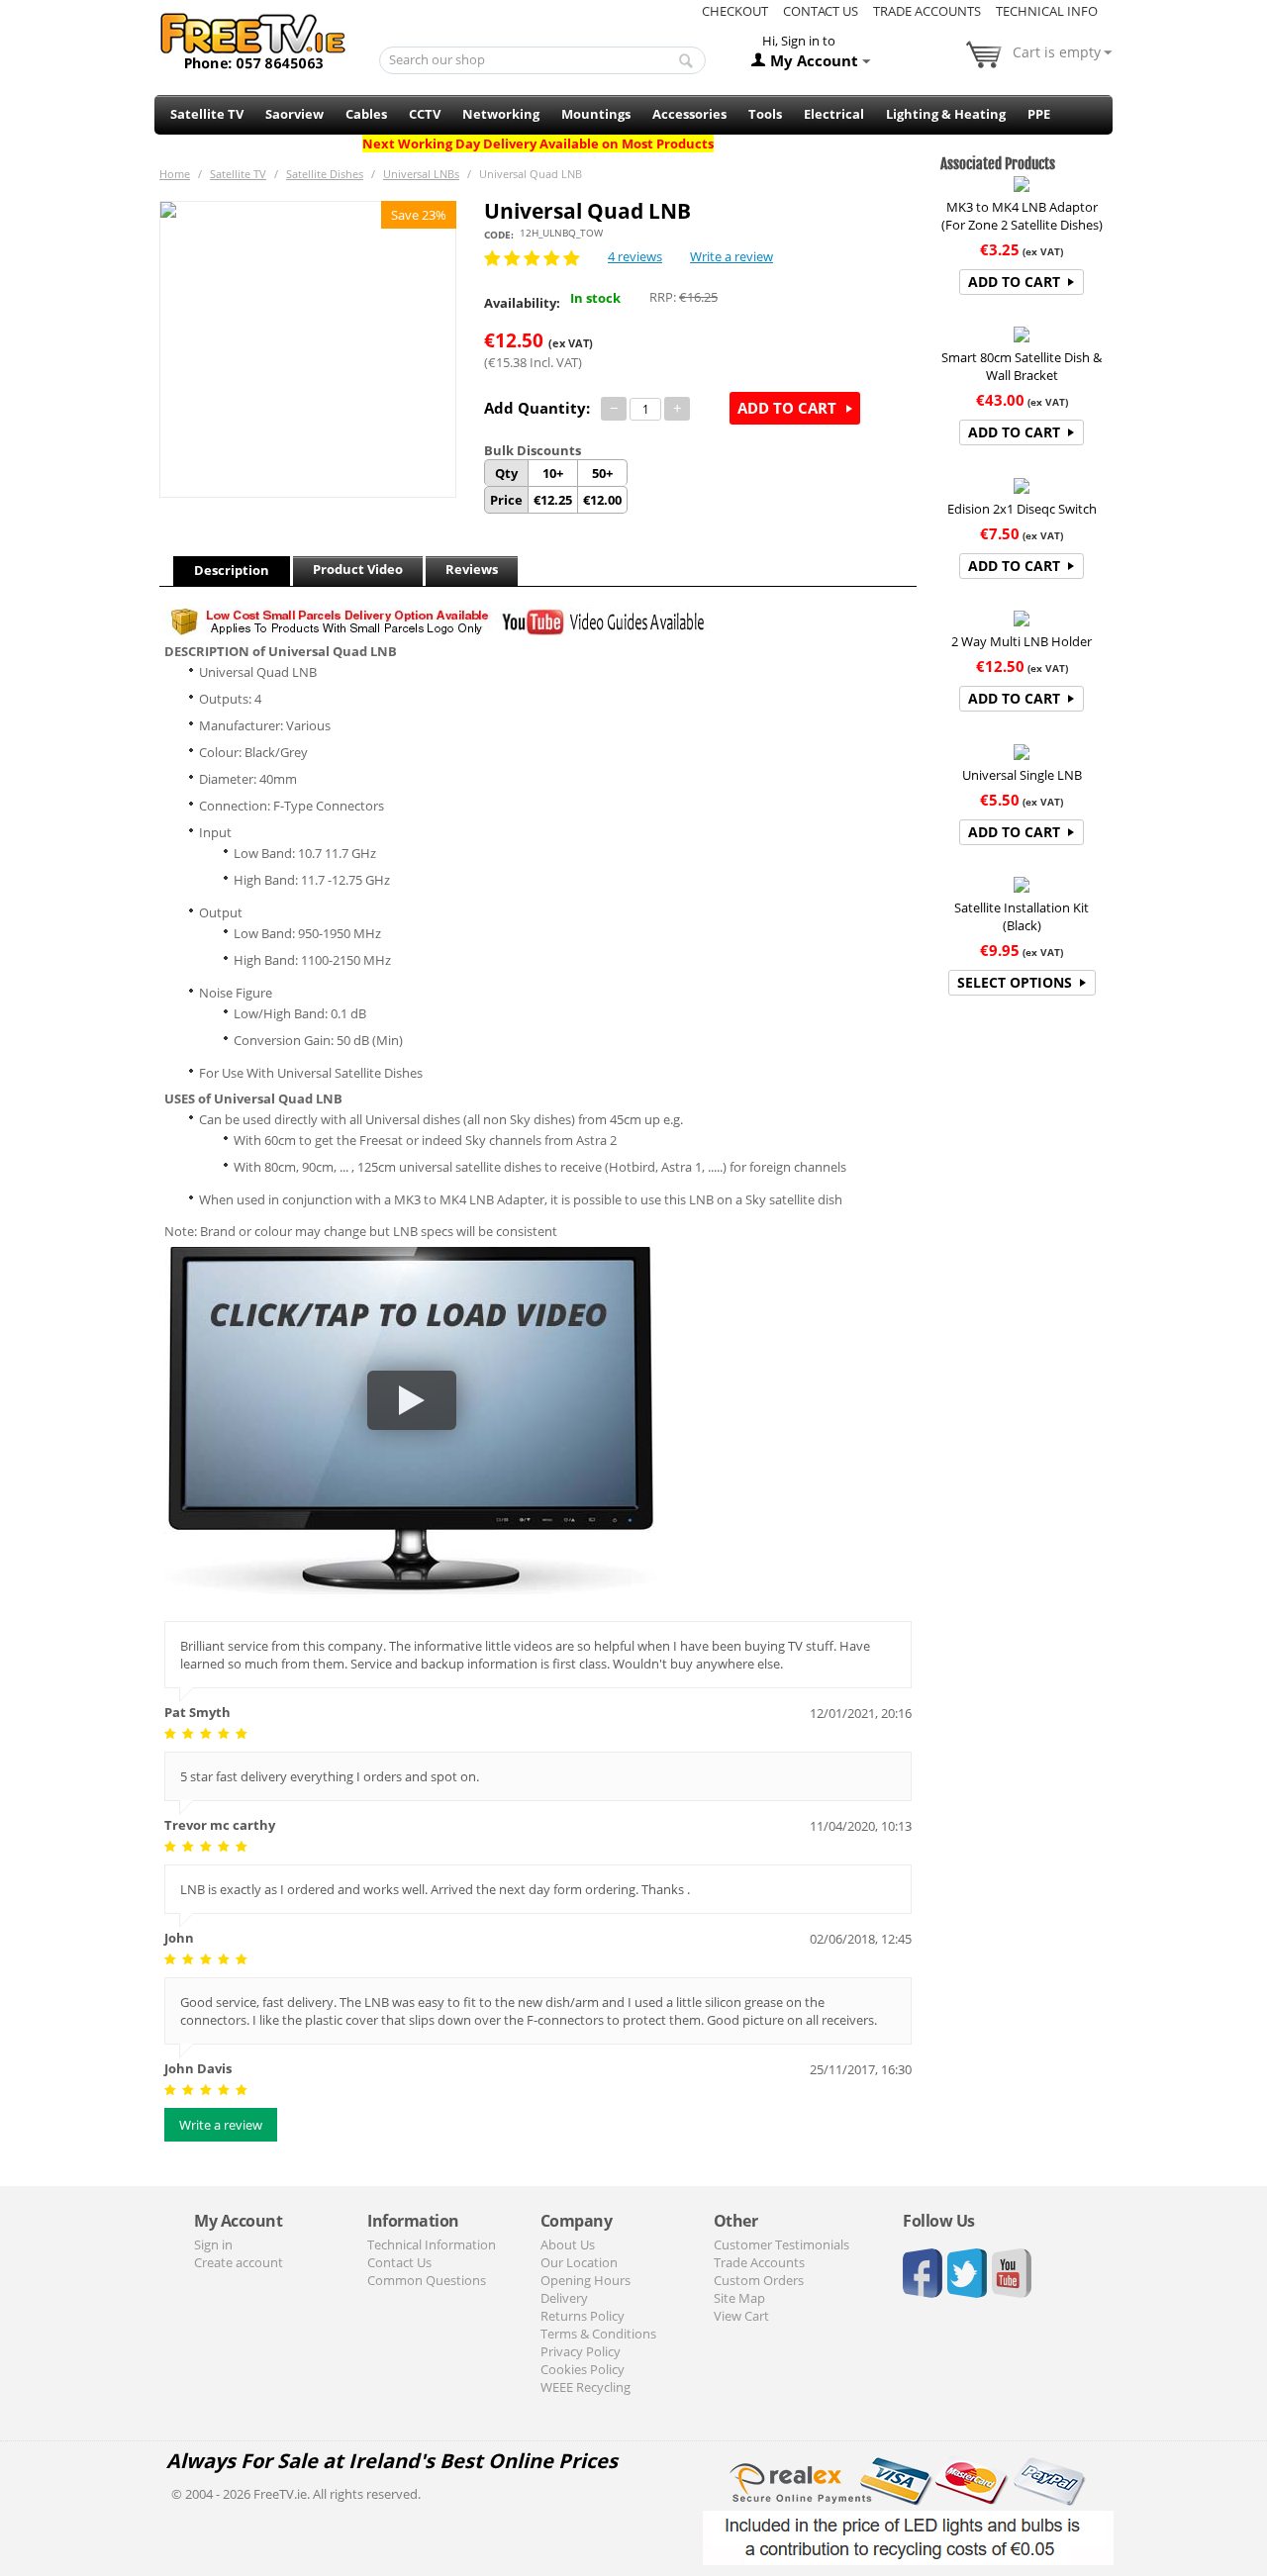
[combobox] (543, 60)
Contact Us (821, 11)
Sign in (213, 2244)
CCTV (425, 114)
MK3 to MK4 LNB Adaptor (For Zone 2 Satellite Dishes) (1022, 216)
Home (175, 174)
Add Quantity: (537, 408)
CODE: (499, 235)
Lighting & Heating (946, 114)
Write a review (731, 256)
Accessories (689, 114)
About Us (568, 2244)
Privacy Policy (581, 2351)
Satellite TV (207, 114)
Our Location (579, 2262)
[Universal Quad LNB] (308, 349)
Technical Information (432, 2244)
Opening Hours (585, 2280)
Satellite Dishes (325, 174)
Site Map (739, 2298)
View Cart (741, 2316)
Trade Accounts (927, 11)
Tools (765, 114)
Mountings (596, 114)
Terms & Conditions (598, 2334)
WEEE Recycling (585, 2387)
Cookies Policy (583, 2369)
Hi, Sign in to (799, 41)
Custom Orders (759, 2280)
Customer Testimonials (781, 2244)
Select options (1015, 982)
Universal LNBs (421, 174)
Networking (501, 114)
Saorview (294, 114)
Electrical (834, 114)
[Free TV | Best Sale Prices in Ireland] (253, 35)
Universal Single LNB (1022, 775)
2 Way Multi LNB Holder (1022, 641)
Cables (366, 114)
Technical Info (1047, 11)
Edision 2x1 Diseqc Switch (1022, 509)
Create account (239, 2262)
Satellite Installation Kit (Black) (1022, 916)
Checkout (735, 11)
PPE (1039, 114)
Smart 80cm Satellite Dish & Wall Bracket (1022, 366)
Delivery (564, 2298)
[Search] (686, 61)
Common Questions (427, 2280)
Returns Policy (583, 2316)
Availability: (522, 303)
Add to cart (787, 408)
